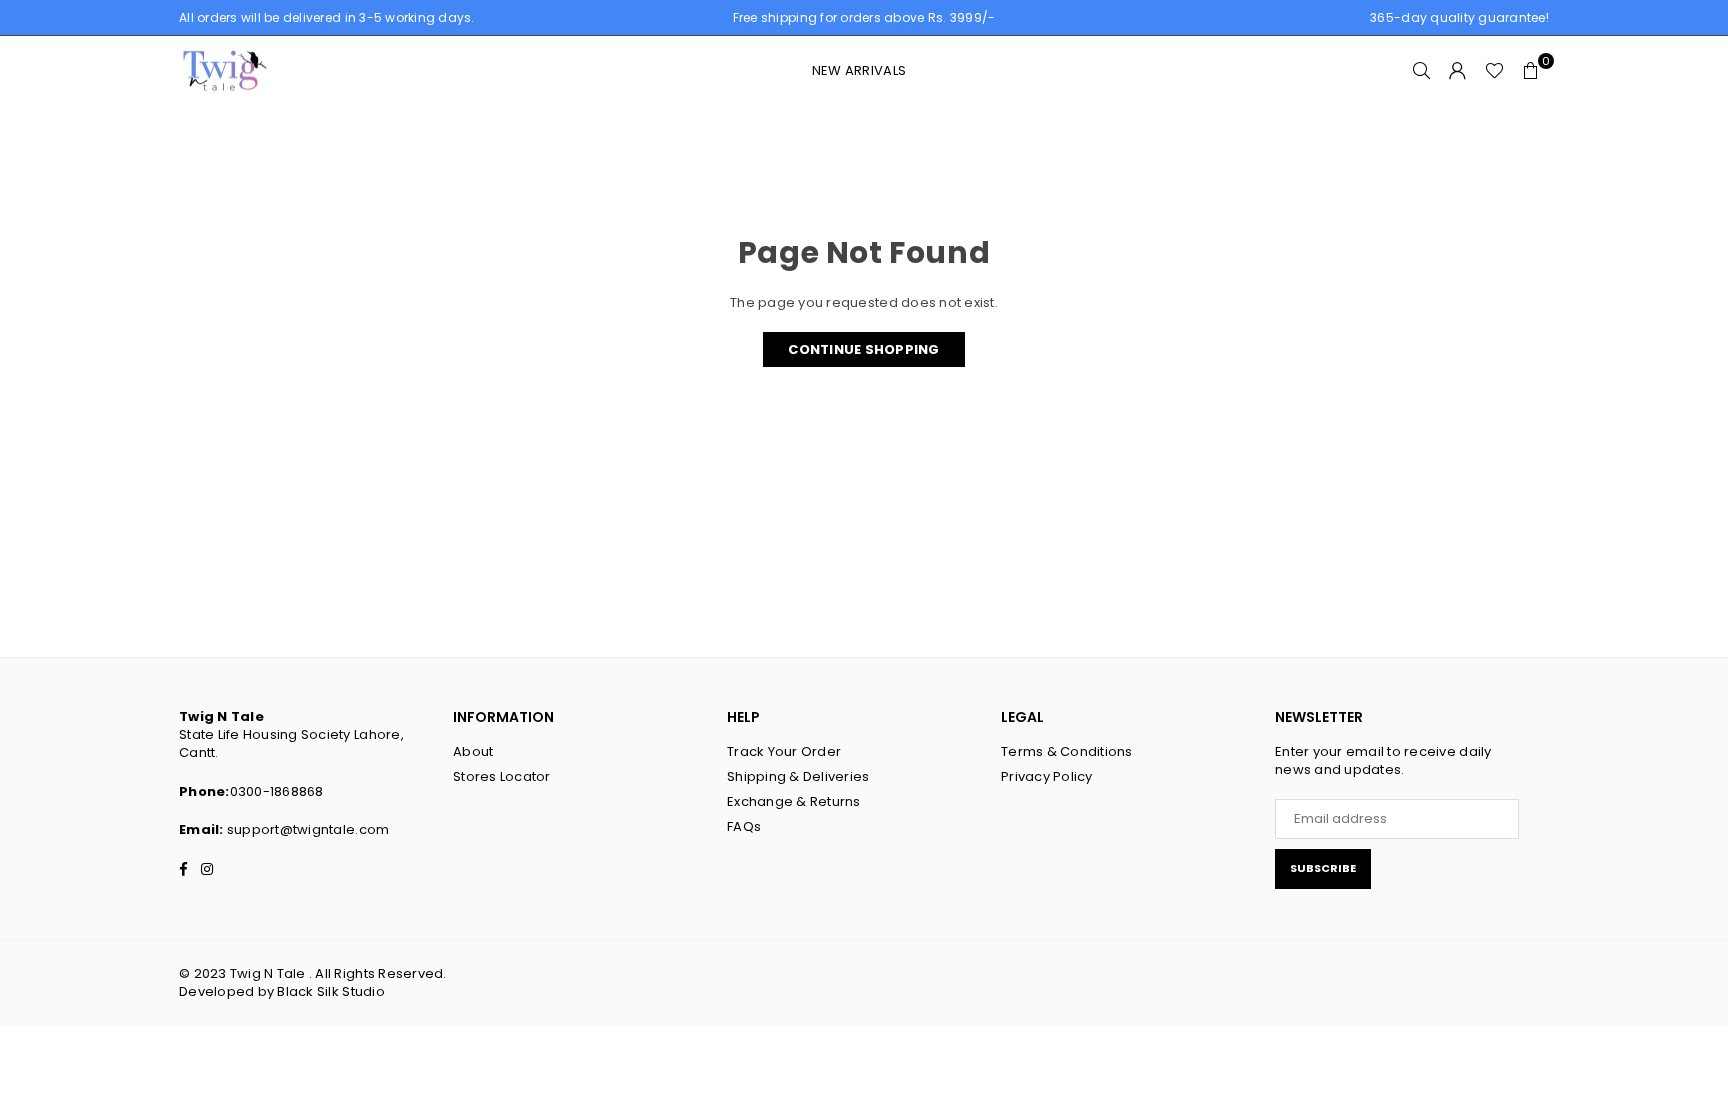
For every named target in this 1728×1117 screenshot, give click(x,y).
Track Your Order (784, 751)
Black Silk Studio (330, 991)
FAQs (744, 826)
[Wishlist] (1494, 71)
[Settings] (1458, 71)
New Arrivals (859, 70)
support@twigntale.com (308, 829)
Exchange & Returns (794, 801)
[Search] (1422, 71)
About (473, 751)
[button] (1531, 71)
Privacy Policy (1047, 776)
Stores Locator (502, 776)
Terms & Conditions (1067, 751)
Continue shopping (863, 349)
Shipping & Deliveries (798, 776)
